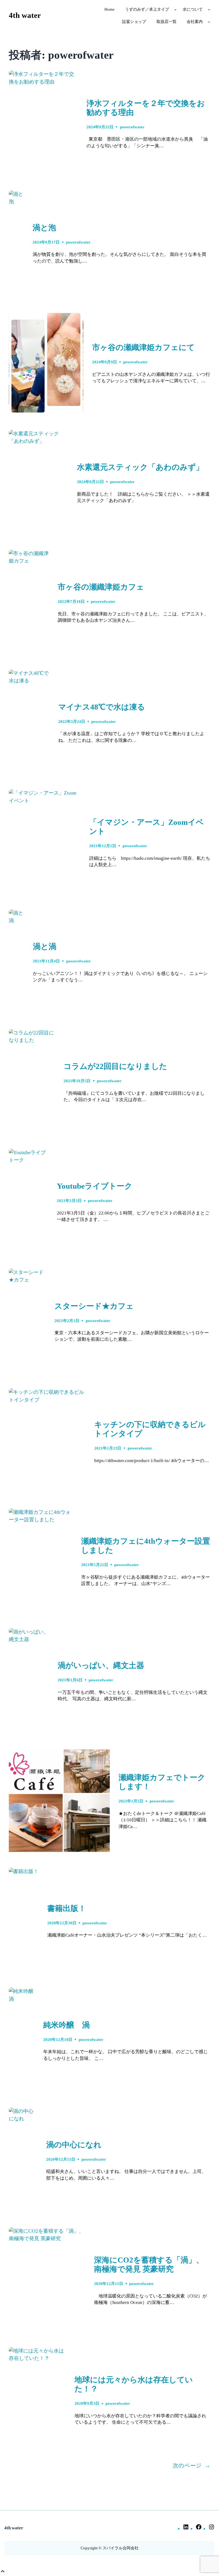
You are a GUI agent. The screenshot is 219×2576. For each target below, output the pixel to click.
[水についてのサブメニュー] (209, 9)
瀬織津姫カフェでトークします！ (162, 1782)
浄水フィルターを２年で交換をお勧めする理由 (146, 108)
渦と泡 (44, 228)
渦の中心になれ (74, 2145)
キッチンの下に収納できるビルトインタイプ (150, 1429)
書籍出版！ (67, 1908)
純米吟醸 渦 (67, 2025)
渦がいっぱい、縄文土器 (101, 1665)
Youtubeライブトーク (95, 1186)
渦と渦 (45, 947)
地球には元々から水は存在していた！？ (134, 2384)
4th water (25, 15)
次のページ (191, 2466)
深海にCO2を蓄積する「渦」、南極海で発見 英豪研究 (149, 2265)
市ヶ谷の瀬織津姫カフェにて (143, 347)
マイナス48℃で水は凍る (102, 707)
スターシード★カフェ (94, 1306)
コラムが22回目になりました (115, 1066)
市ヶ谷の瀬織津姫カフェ (101, 587)
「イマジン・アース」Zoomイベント (146, 827)
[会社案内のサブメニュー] (209, 22)
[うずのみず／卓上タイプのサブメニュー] (175, 9)
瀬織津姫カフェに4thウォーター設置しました (146, 1546)
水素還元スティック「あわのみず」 (140, 467)
